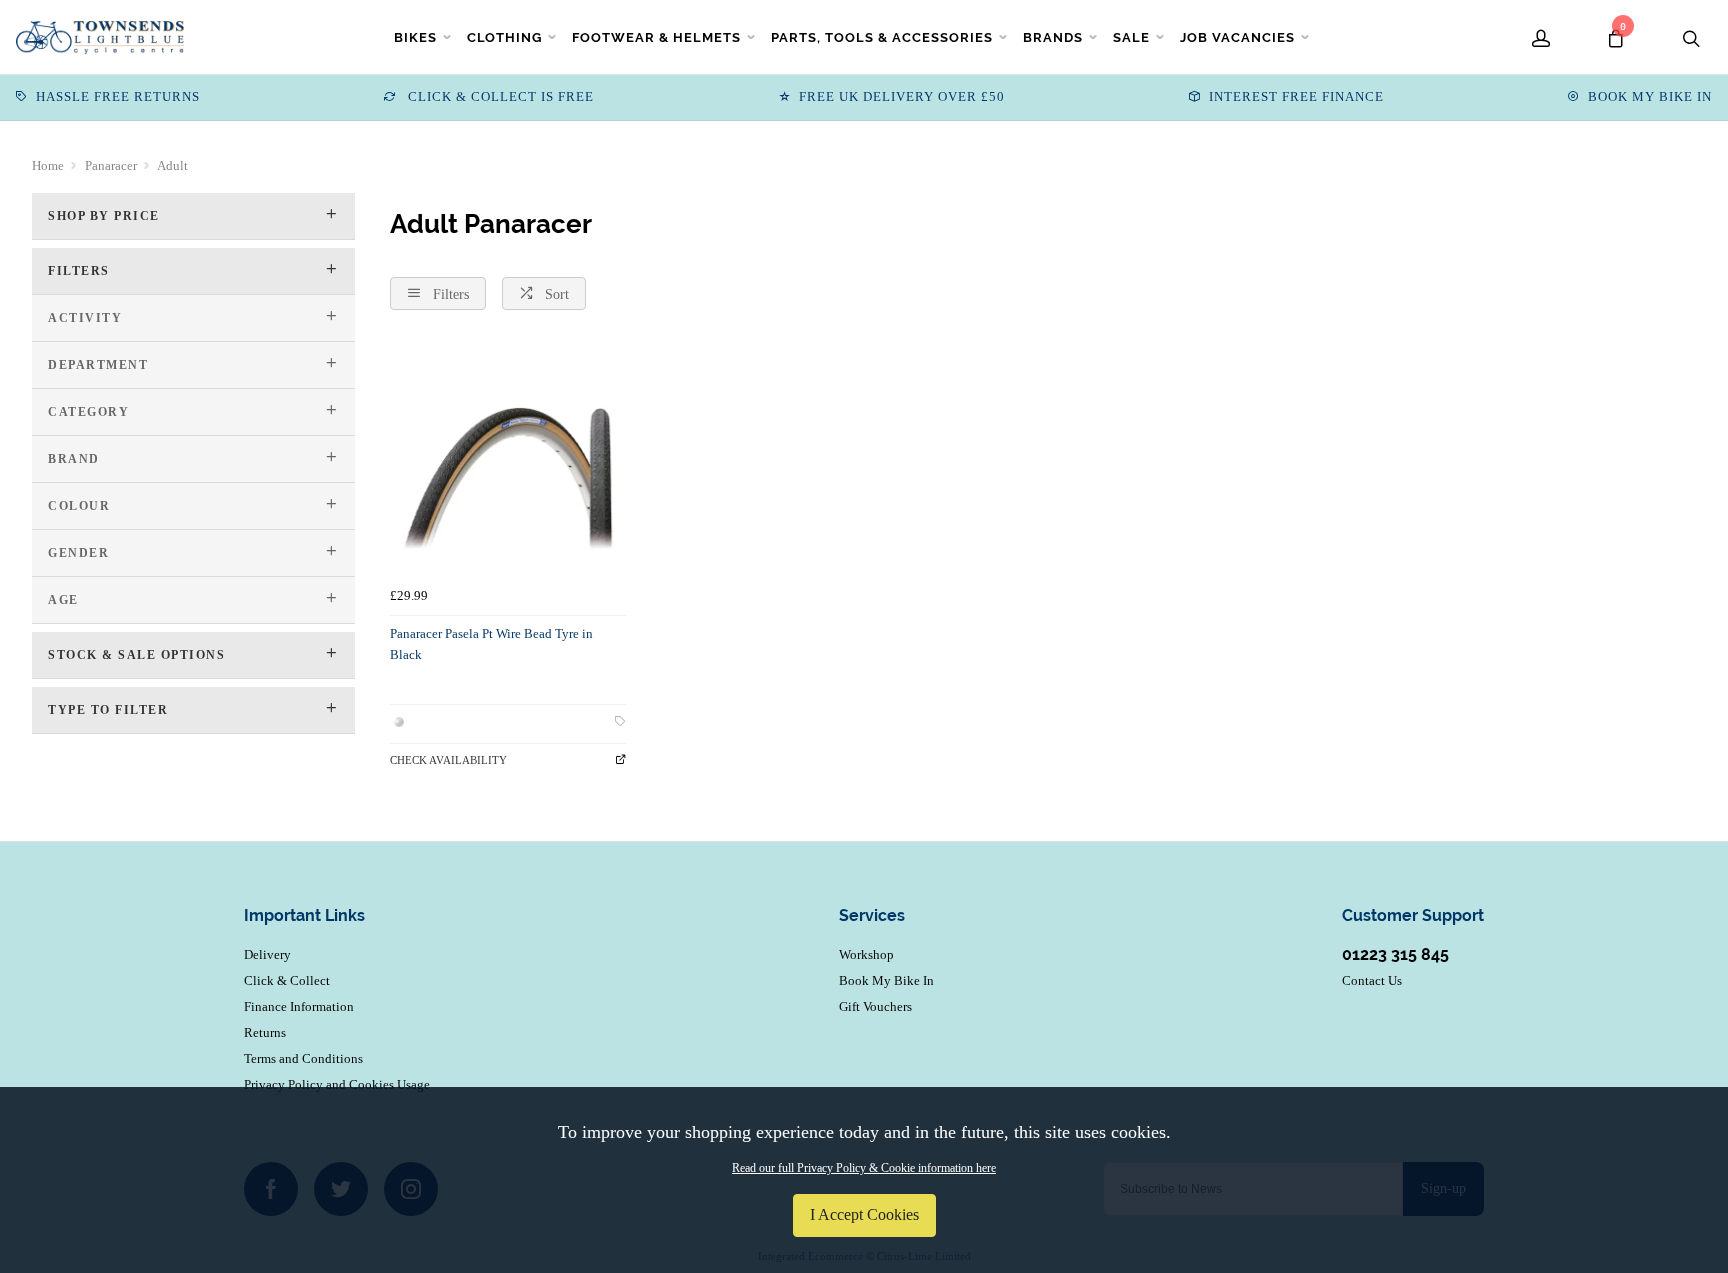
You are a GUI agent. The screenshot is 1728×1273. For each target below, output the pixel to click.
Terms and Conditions (303, 1058)
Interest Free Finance (1296, 96)
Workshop (866, 954)
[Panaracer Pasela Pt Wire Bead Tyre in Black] (508, 460)
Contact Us (1372, 980)
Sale (1131, 37)
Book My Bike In (1650, 96)
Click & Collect (287, 980)
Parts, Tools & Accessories (882, 37)
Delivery (267, 954)
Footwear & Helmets (656, 37)
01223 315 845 (1395, 954)
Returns (265, 1032)
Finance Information (299, 1006)
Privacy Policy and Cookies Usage (337, 1084)
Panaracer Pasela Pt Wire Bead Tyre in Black (491, 644)
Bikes (415, 37)
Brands (1053, 37)
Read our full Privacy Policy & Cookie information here (864, 1168)
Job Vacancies (1237, 37)
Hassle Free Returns (118, 96)
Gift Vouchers (875, 1006)
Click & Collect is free (499, 96)
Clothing (504, 37)
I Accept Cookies (864, 1214)
